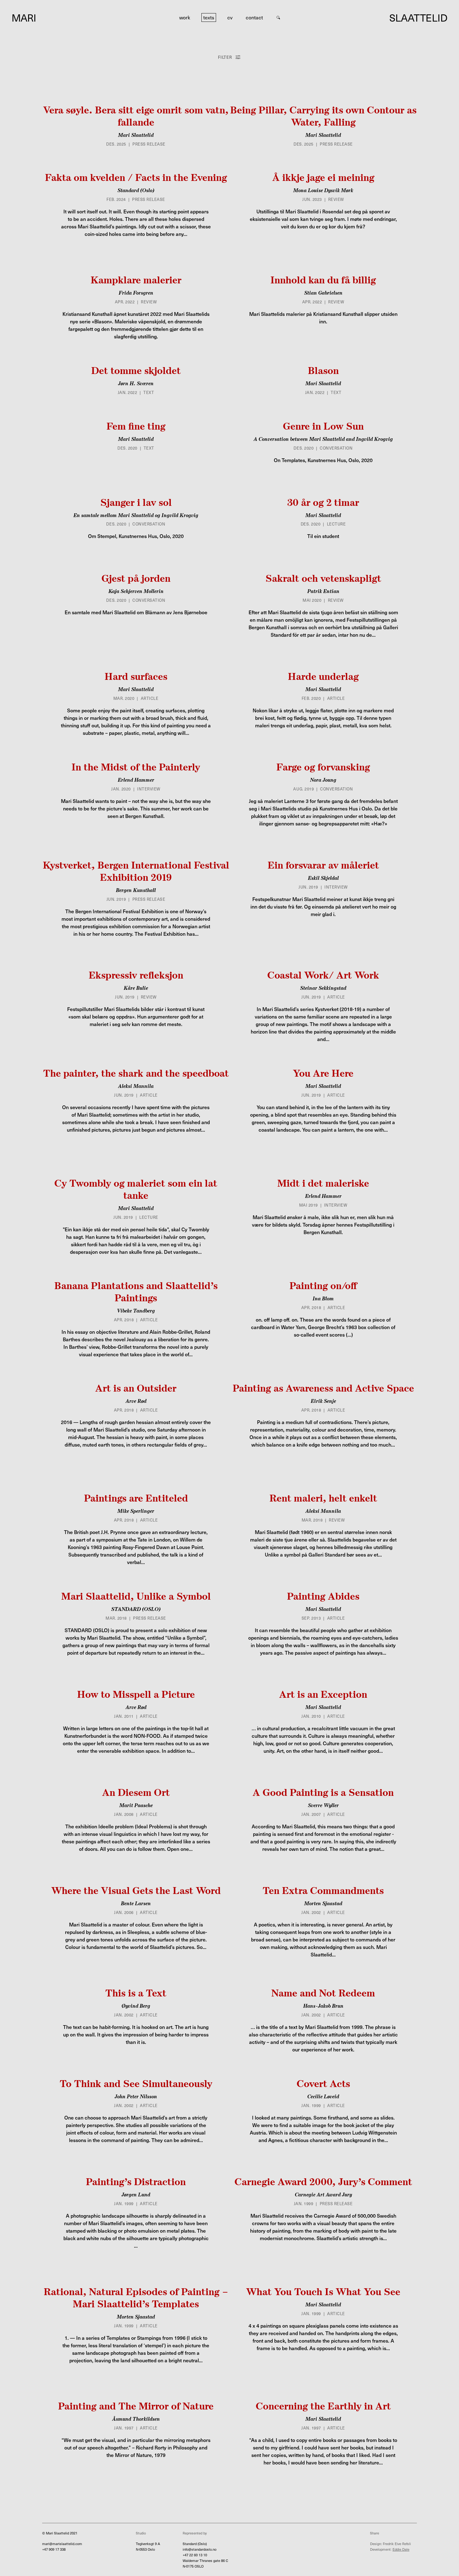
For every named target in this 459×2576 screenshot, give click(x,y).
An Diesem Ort (136, 1792)
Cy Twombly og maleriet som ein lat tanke (136, 1189)
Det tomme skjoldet (136, 370)
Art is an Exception (323, 1694)
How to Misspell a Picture (136, 1694)
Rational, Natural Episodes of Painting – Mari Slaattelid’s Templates (136, 2298)
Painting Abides (323, 1596)
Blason (323, 370)
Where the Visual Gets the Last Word (136, 1890)
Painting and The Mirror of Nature (136, 2406)
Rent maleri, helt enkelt (323, 1498)
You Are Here (323, 1073)
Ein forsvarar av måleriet (323, 865)
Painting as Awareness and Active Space (323, 1388)
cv (230, 17)
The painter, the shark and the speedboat (136, 1073)
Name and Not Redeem (323, 1993)
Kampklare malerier (136, 280)
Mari (24, 17)
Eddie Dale (401, 2549)
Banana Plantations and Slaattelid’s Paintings (136, 1292)
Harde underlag (323, 676)
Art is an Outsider (136, 1388)
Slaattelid (418, 17)
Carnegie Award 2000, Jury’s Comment (323, 2182)
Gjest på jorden (136, 578)
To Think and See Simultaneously (136, 2083)
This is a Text (136, 1993)
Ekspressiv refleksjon (136, 975)
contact (254, 17)
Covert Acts (323, 2083)
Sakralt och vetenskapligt (323, 578)
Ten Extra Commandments (323, 1890)
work (185, 17)
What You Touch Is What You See (323, 2292)
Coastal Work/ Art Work (323, 975)
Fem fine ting (136, 426)
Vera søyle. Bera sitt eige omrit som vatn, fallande (136, 116)
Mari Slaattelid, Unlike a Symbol (136, 1596)
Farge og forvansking (323, 767)
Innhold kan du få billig (323, 280)
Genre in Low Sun (323, 426)
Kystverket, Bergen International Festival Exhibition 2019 (136, 871)
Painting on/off (323, 1286)
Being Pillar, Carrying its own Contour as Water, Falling (323, 116)
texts (209, 17)
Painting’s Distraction (136, 2182)
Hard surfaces (136, 676)
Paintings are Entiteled (136, 1498)
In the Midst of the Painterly (136, 767)
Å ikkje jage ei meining (323, 177)
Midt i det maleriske (323, 1183)
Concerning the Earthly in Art (323, 2406)
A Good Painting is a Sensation (323, 1792)
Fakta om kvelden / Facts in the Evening (136, 177)
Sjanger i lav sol (136, 502)
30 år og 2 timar (323, 502)
